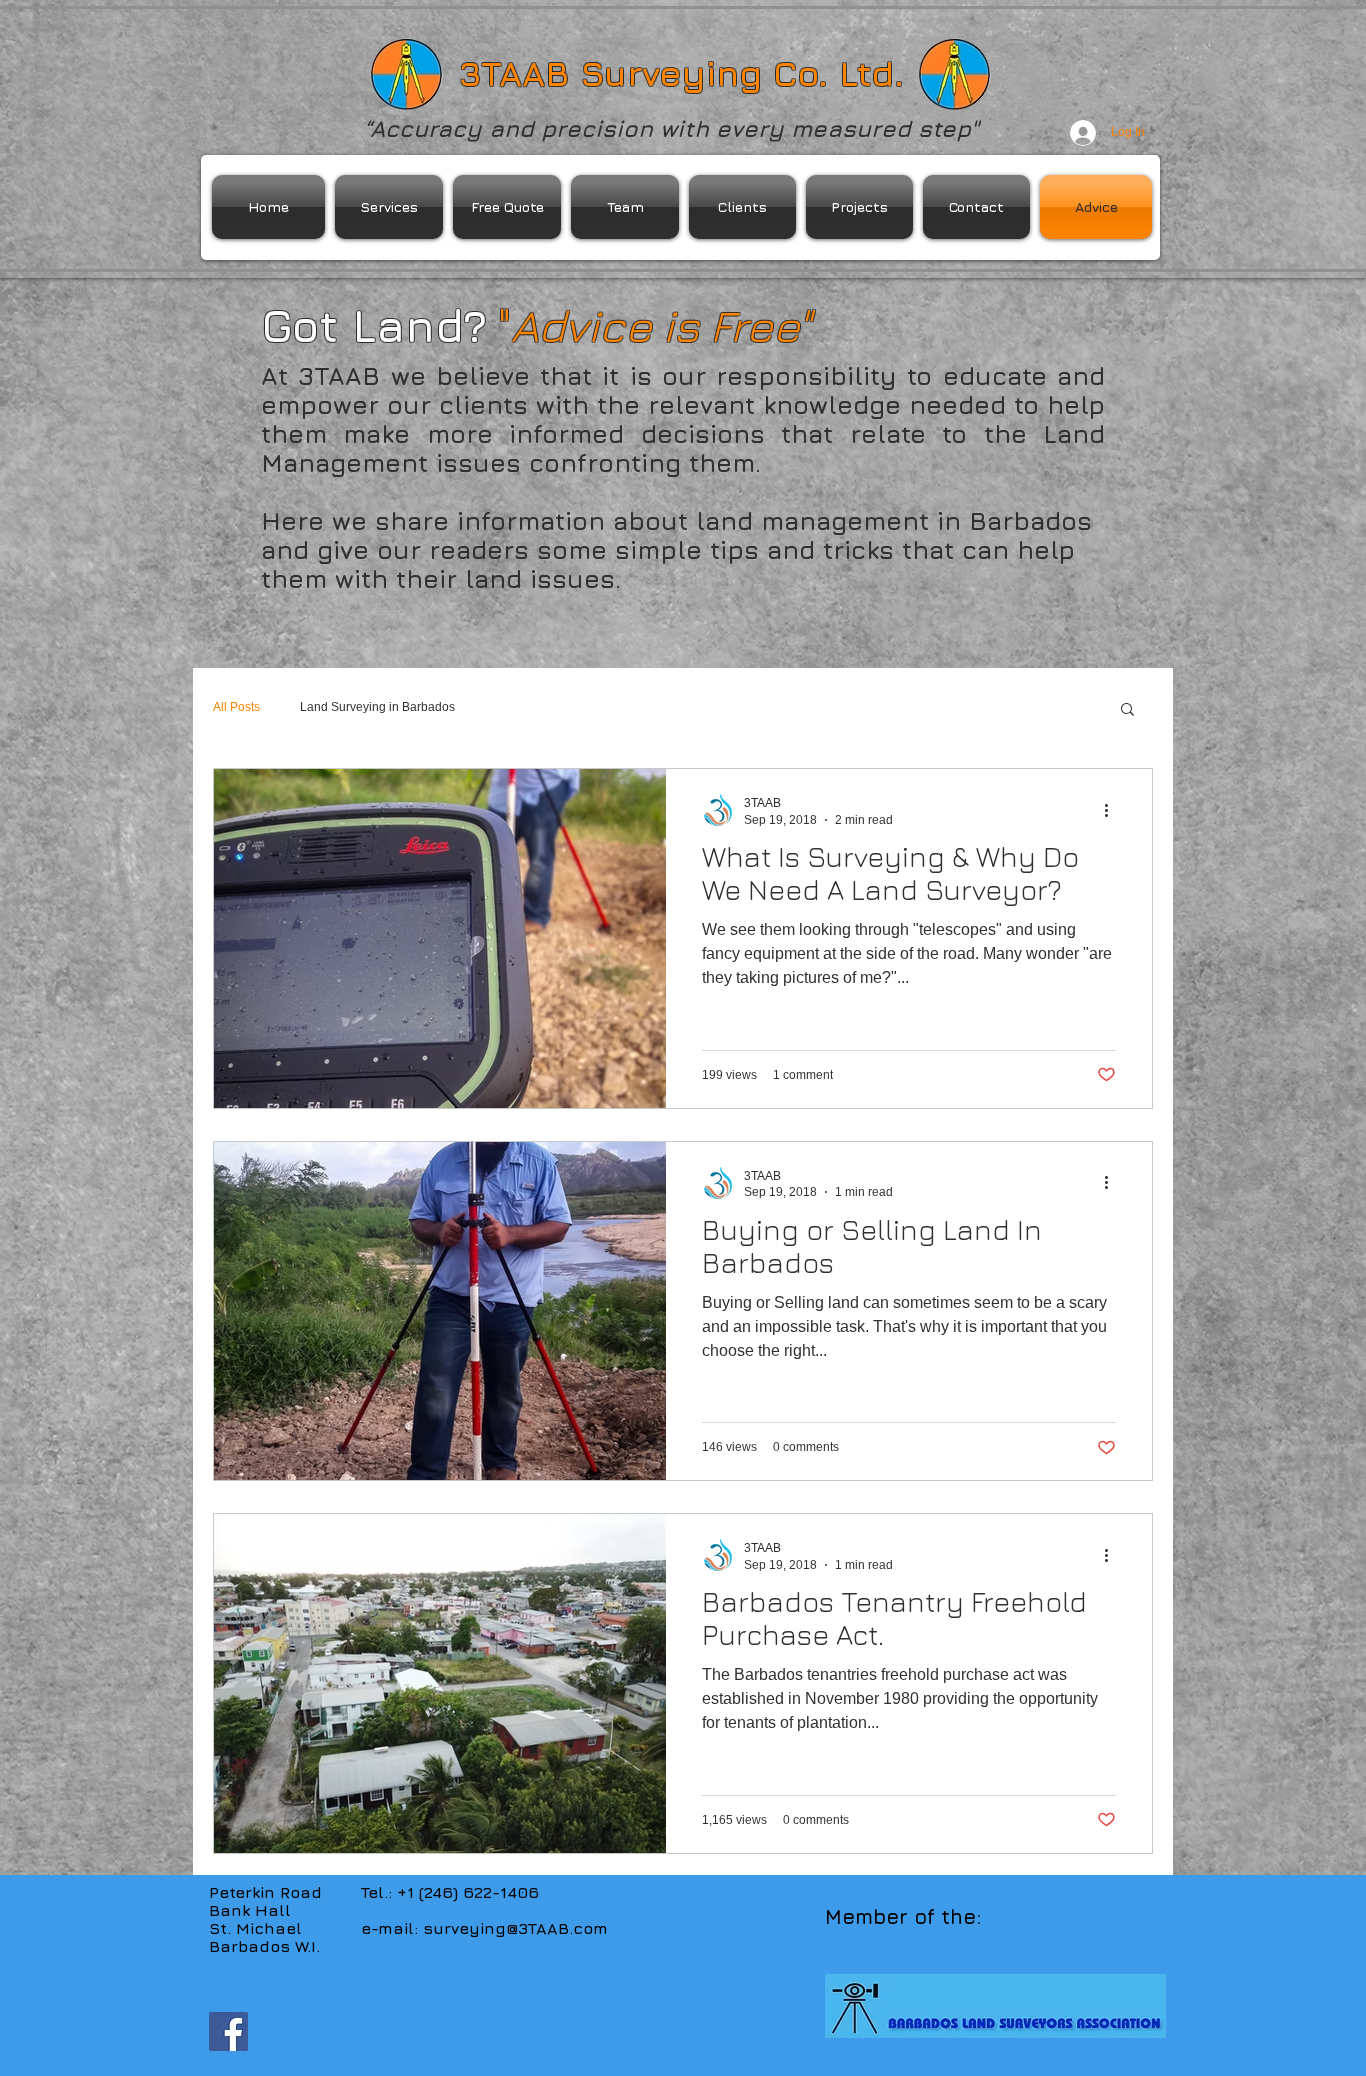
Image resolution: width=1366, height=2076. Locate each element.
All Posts (236, 707)
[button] (1127, 710)
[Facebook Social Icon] (228, 2031)
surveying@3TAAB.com (515, 1928)
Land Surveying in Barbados (377, 707)
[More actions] (1113, 810)
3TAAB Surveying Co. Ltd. (681, 73)
